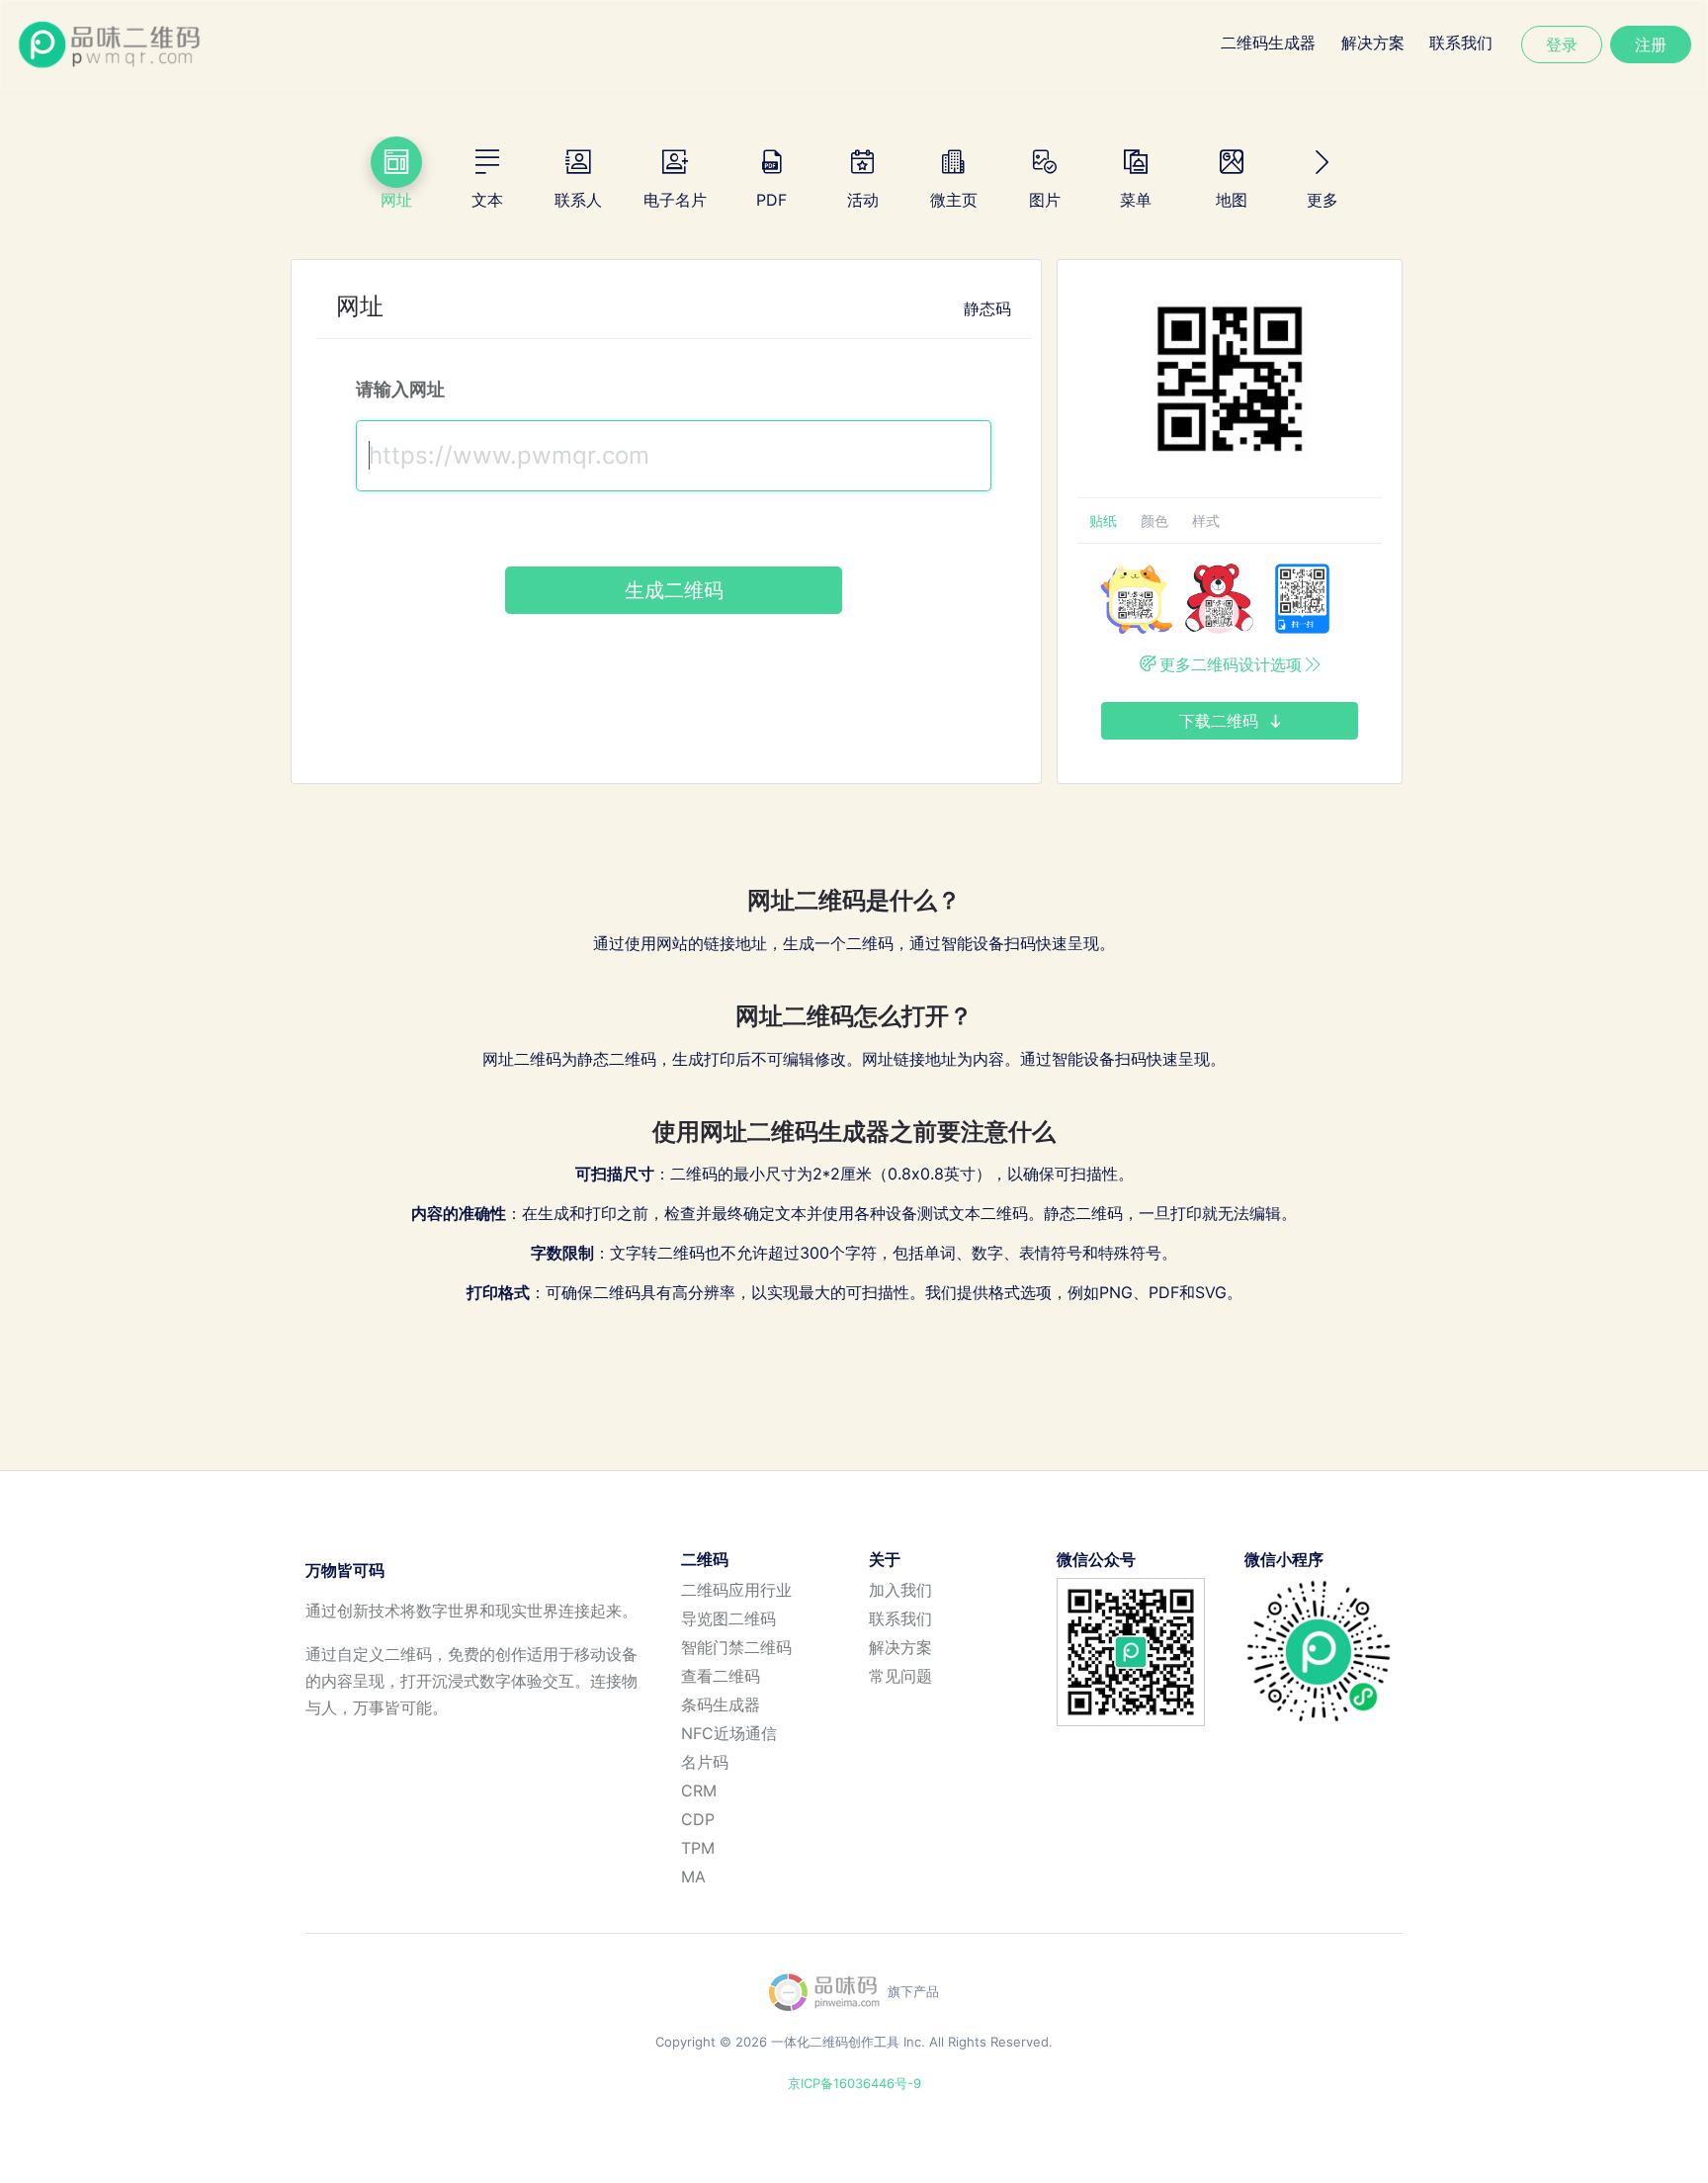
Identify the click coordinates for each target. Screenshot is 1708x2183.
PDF (771, 200)
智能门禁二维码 (736, 1647)
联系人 (578, 200)
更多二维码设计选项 (1231, 664)
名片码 (705, 1762)
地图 (1232, 200)
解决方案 (1373, 43)
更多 (1323, 200)
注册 (1651, 44)
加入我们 (900, 1590)
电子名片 (675, 200)
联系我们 (1461, 43)
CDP (698, 1819)
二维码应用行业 (736, 1590)
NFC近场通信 (729, 1733)
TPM (698, 1848)
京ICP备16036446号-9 (854, 2083)
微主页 (954, 200)
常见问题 (900, 1676)
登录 (1562, 44)
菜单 (1136, 200)
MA (693, 1877)
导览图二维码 (728, 1618)
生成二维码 (674, 590)
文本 (487, 200)
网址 (396, 200)
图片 (1045, 200)
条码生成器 (721, 1704)
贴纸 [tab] (1103, 521)
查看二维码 (721, 1676)
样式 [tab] (1206, 521)
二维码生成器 (1268, 43)
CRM (699, 1790)
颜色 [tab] (1154, 521)
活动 (863, 200)
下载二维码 (1221, 721)
